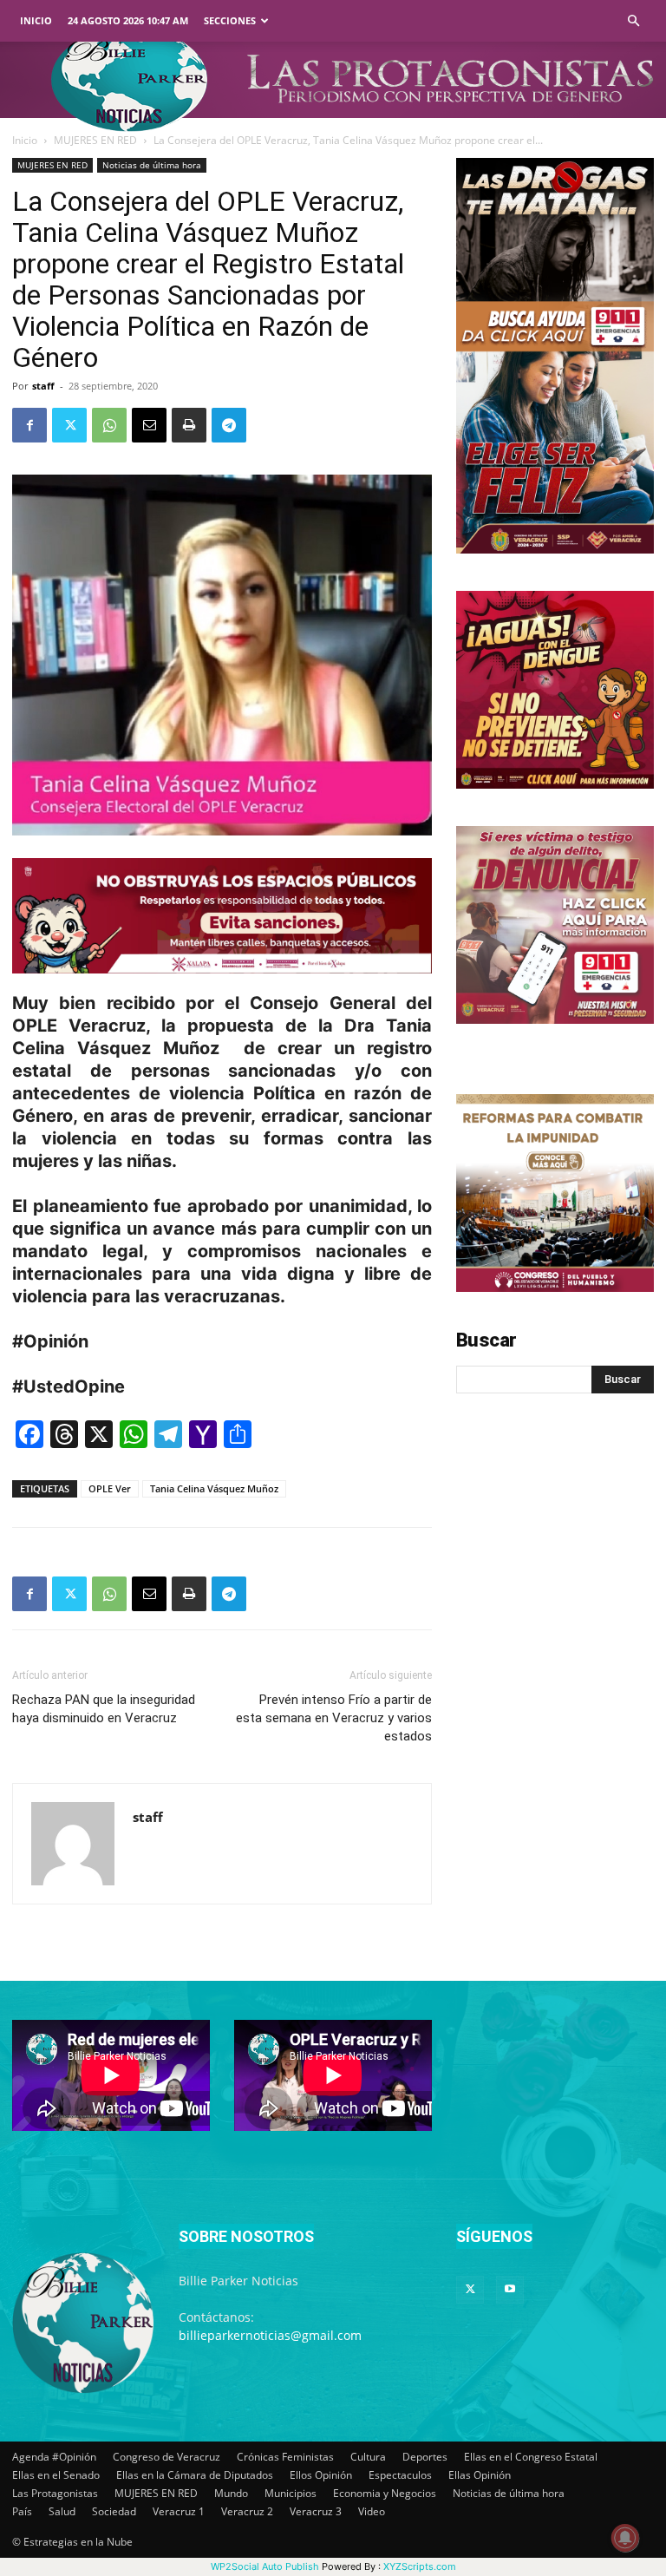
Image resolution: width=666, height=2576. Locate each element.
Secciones (230, 20)
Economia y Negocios (385, 2493)
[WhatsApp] (109, 425)
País (22, 2511)
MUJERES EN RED (95, 140)
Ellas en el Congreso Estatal (531, 2457)
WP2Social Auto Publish (265, 2566)
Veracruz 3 (316, 2511)
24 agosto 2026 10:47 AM (128, 20)
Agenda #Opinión (54, 2457)
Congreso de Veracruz (166, 2457)
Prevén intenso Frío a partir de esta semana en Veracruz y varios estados (334, 1718)
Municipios (291, 2493)
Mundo (231, 2493)
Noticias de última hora (152, 165)
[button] (633, 21)
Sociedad (114, 2511)
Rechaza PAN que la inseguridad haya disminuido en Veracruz (104, 1709)
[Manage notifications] (625, 2538)
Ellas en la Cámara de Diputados (195, 2475)
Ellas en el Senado (56, 2475)
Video (372, 2511)
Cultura (368, 2457)
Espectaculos (400, 2475)
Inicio (36, 20)
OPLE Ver (110, 1488)
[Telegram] (229, 425)
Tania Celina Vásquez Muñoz (214, 1488)
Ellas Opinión (480, 2475)
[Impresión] (189, 425)
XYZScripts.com (420, 2566)
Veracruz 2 (247, 2511)
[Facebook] (29, 425)
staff (43, 386)
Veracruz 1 (179, 2511)
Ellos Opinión (321, 2475)
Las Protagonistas (55, 2493)
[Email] (149, 425)
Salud (62, 2511)
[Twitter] (69, 425)
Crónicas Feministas (285, 2457)
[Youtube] (510, 2290)
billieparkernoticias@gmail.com (270, 2335)
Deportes (425, 2457)
